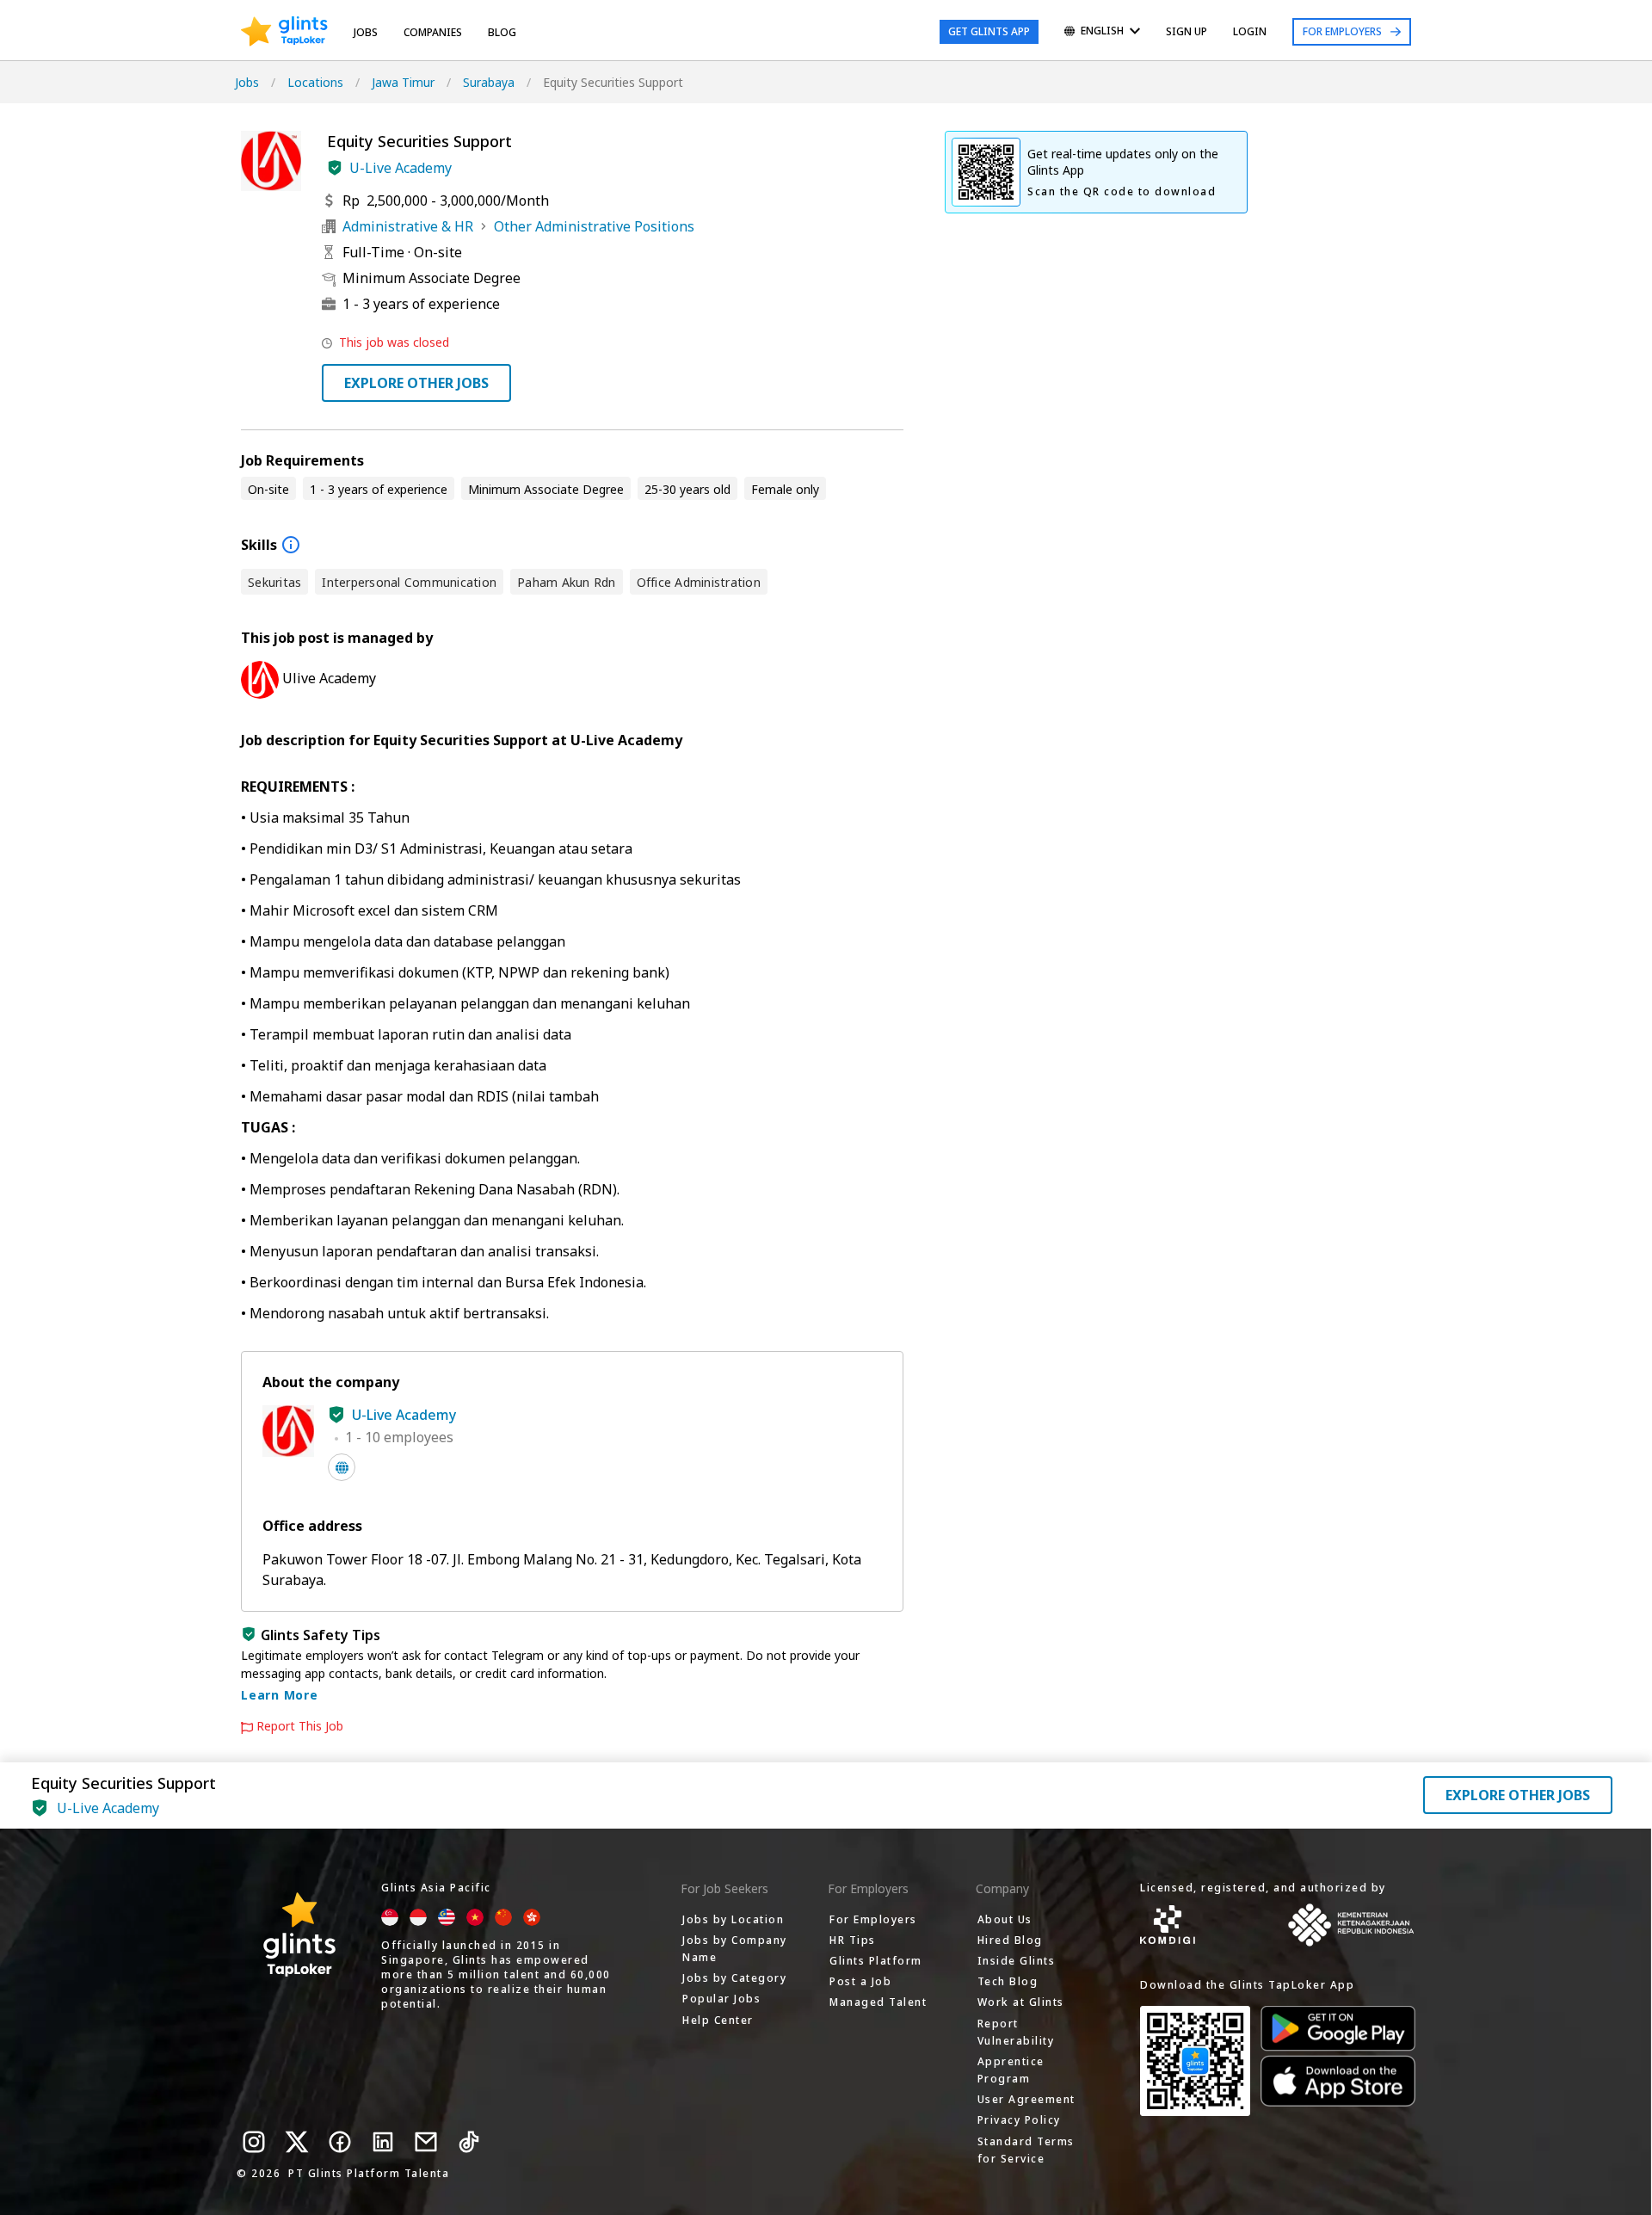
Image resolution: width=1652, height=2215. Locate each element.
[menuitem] (1102, 32)
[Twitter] (297, 2142)
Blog (502, 32)
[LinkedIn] (383, 2142)
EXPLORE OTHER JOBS (416, 383)
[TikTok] (469, 2142)
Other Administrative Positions (594, 226)
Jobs (366, 32)
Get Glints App (989, 31)
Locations (315, 82)
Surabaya (489, 82)
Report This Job (300, 1726)
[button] (335, 168)
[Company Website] (342, 1467)
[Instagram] (254, 2142)
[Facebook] (340, 2142)
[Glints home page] (284, 32)
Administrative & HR (408, 226)
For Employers (1342, 31)
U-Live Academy (401, 168)
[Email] (426, 2142)
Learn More (280, 1695)
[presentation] (284, 32)
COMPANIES (433, 32)
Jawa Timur (403, 82)
